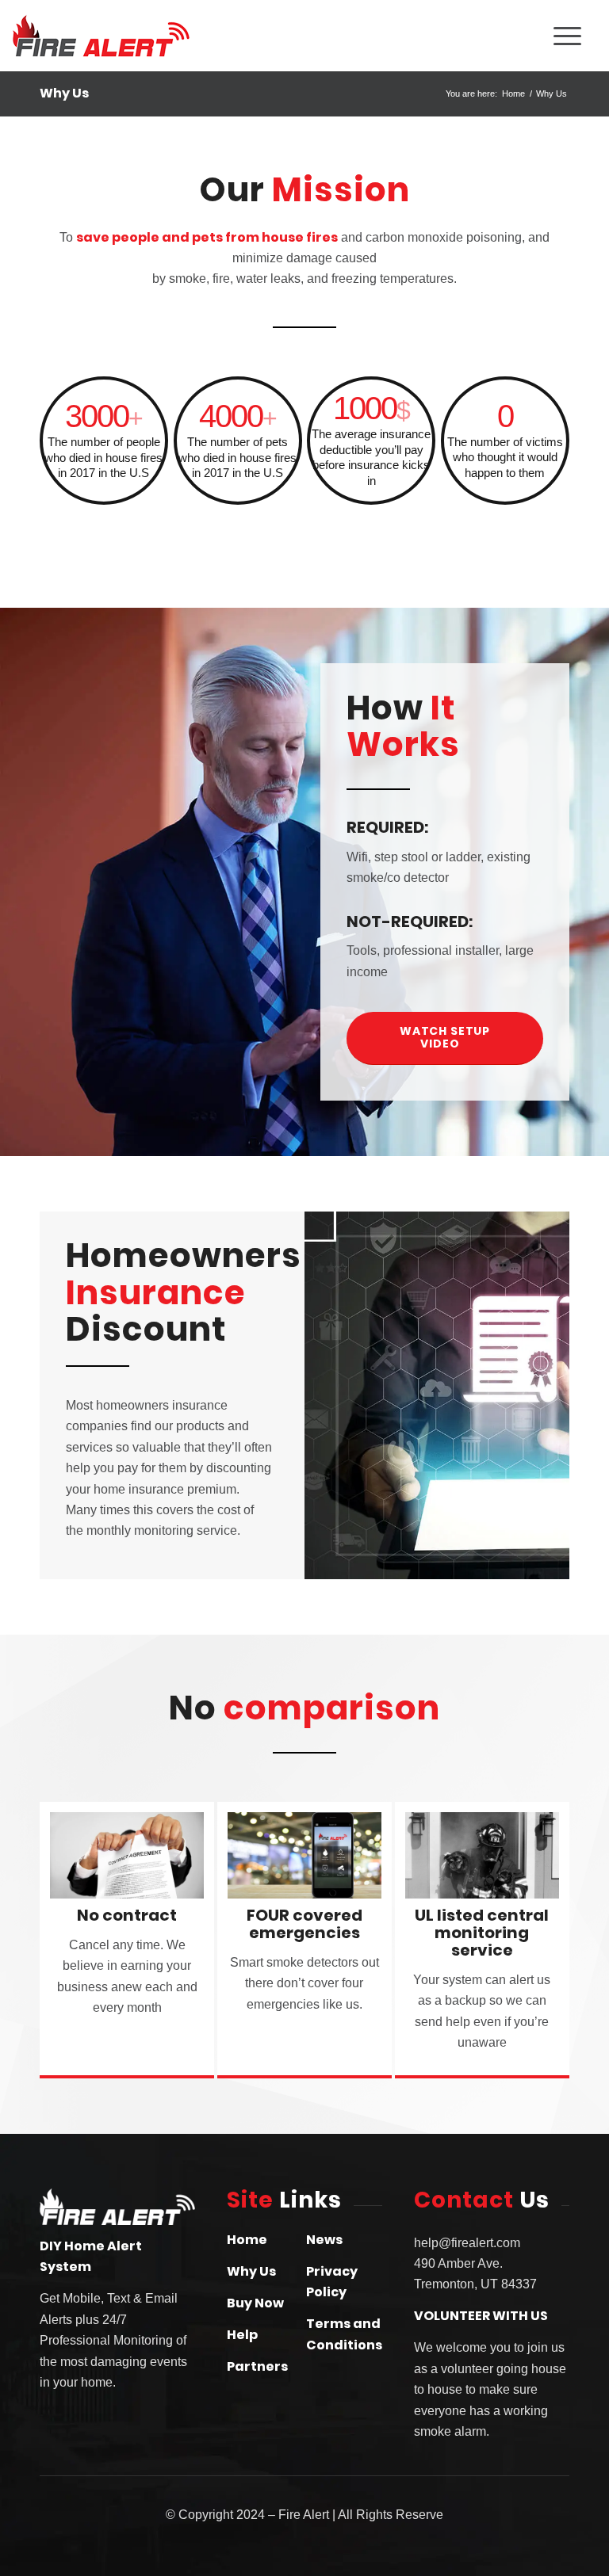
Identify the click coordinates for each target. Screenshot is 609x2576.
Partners (257, 2366)
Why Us (64, 93)
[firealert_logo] (127, 36)
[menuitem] (513, 36)
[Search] (513, 36)
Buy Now (255, 2303)
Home (247, 2240)
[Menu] (567, 36)
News (324, 2240)
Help (242, 2335)
